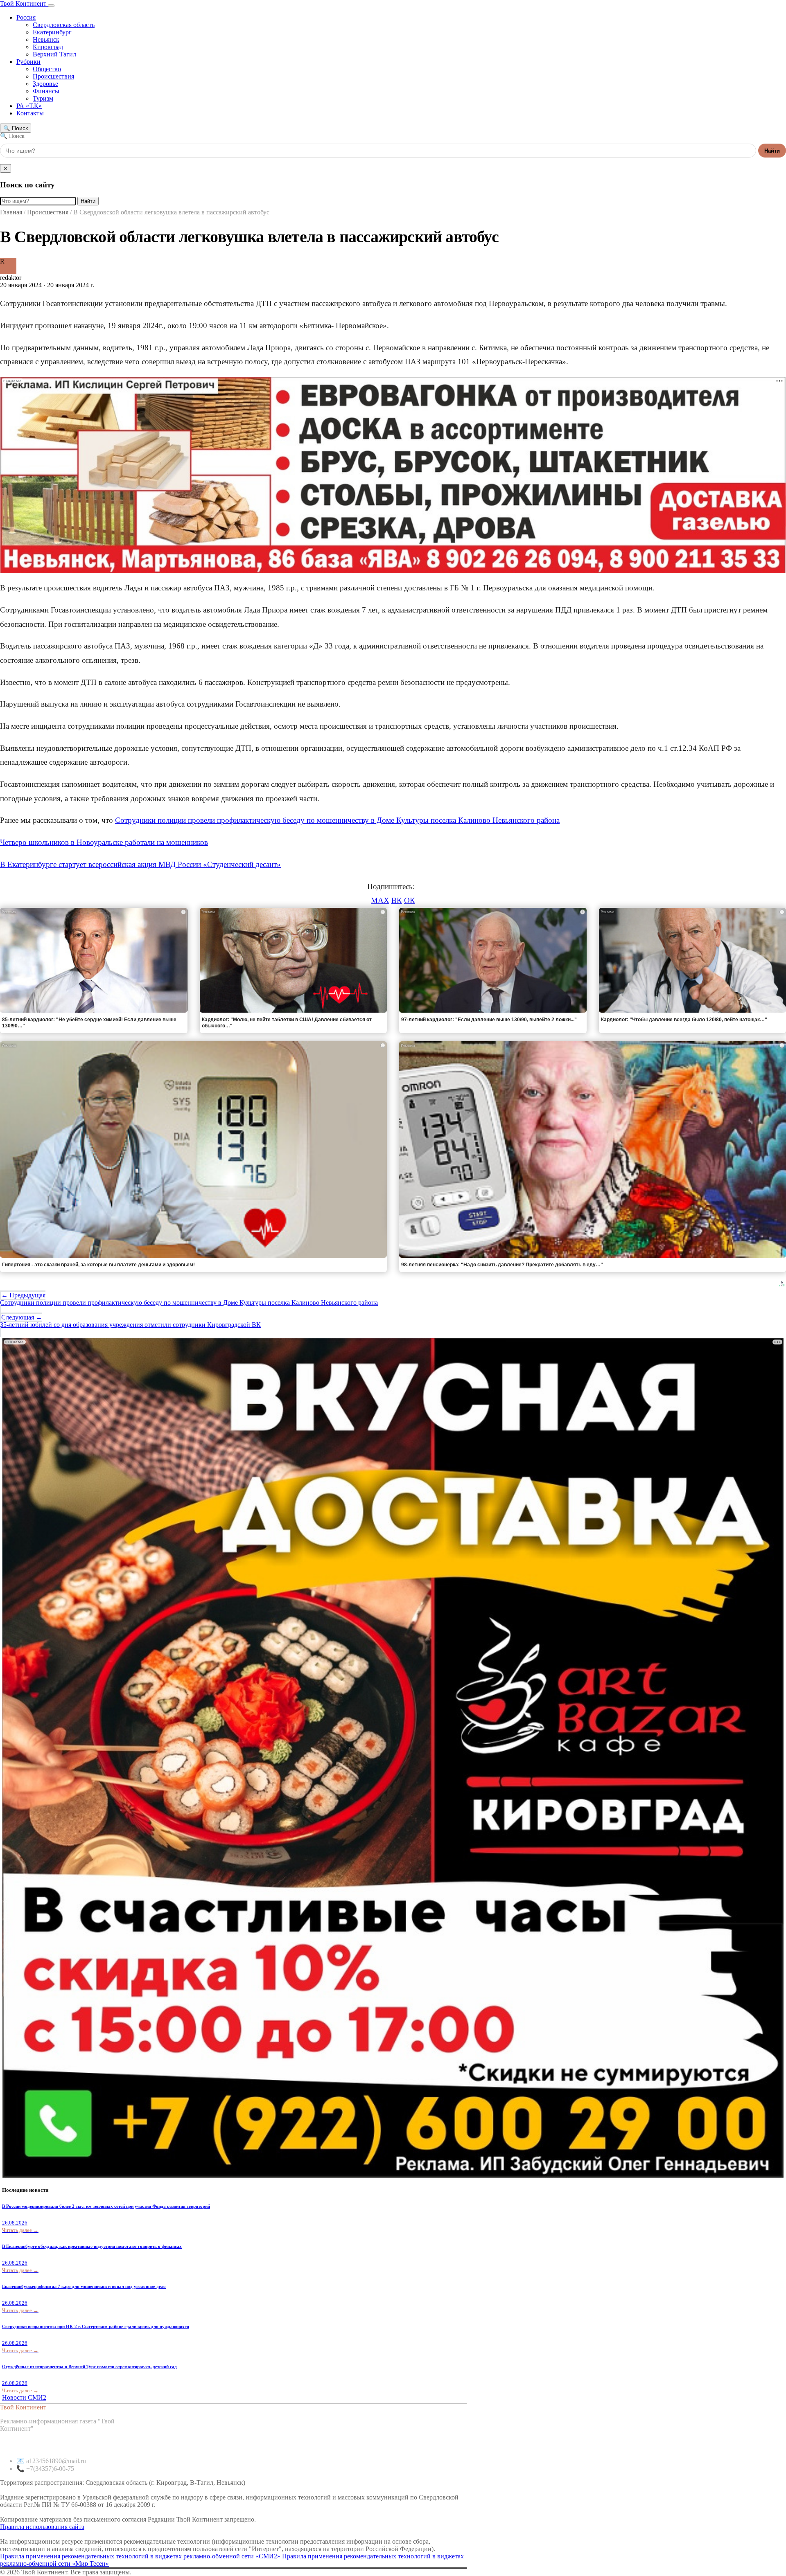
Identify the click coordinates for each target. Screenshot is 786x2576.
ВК (397, 900)
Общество (47, 69)
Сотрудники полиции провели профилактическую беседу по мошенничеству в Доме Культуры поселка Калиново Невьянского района (337, 820)
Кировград (48, 47)
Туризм (43, 98)
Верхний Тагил (54, 54)
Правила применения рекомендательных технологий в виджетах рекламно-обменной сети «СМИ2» (140, 2556)
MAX (380, 900)
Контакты (30, 113)
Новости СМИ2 (24, 2397)
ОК (410, 900)
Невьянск (46, 39)
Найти (772, 151)
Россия (26, 17)
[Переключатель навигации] (51, 6)
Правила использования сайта (42, 2527)
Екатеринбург (52, 32)
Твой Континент (24, 3)
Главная (11, 212)
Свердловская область (64, 25)
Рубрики (28, 62)
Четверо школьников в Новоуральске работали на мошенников (104, 842)
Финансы (46, 91)
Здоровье (45, 84)
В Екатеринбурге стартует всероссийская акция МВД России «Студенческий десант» (140, 864)
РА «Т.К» (29, 106)
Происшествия (53, 76)
